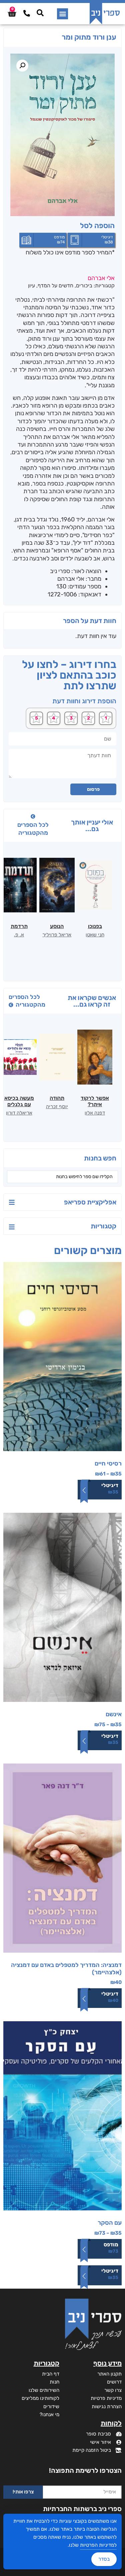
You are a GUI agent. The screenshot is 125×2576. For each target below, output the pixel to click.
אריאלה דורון (19, 1113)
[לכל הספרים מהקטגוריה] (33, 816)
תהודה (57, 1098)
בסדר (104, 2559)
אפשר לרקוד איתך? (95, 1101)
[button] (62, 14)
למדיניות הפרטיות (98, 2545)
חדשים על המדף (55, 286)
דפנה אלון (95, 1113)
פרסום (93, 789)
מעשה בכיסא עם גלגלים (19, 1101)
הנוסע (57, 926)
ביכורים (84, 286)
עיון (31, 286)
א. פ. (19, 935)
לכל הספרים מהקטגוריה (33, 829)
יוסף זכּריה (57, 1107)
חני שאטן (95, 935)
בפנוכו (95, 926)
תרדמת (19, 926)
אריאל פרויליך (57, 935)
